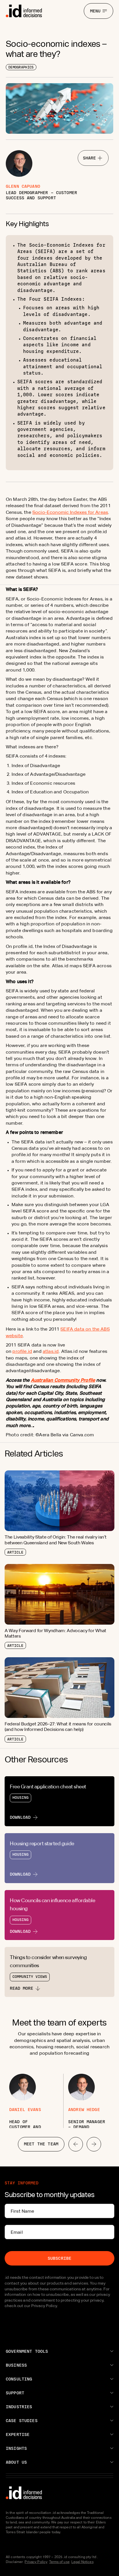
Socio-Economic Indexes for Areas (70, 512)
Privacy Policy (36, 2562)
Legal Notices (82, 2562)
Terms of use (59, 2562)
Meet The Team (41, 2144)
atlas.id (51, 1351)
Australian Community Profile (63, 1380)
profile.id (22, 1351)
